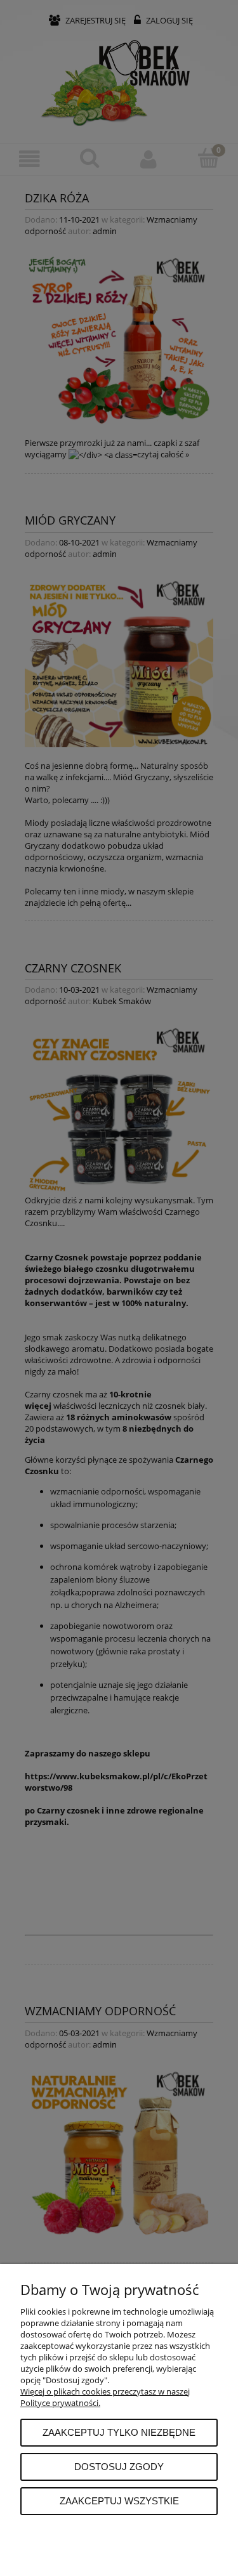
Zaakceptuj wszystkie (119, 2501)
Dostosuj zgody (119, 2467)
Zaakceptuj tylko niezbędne (119, 2432)
